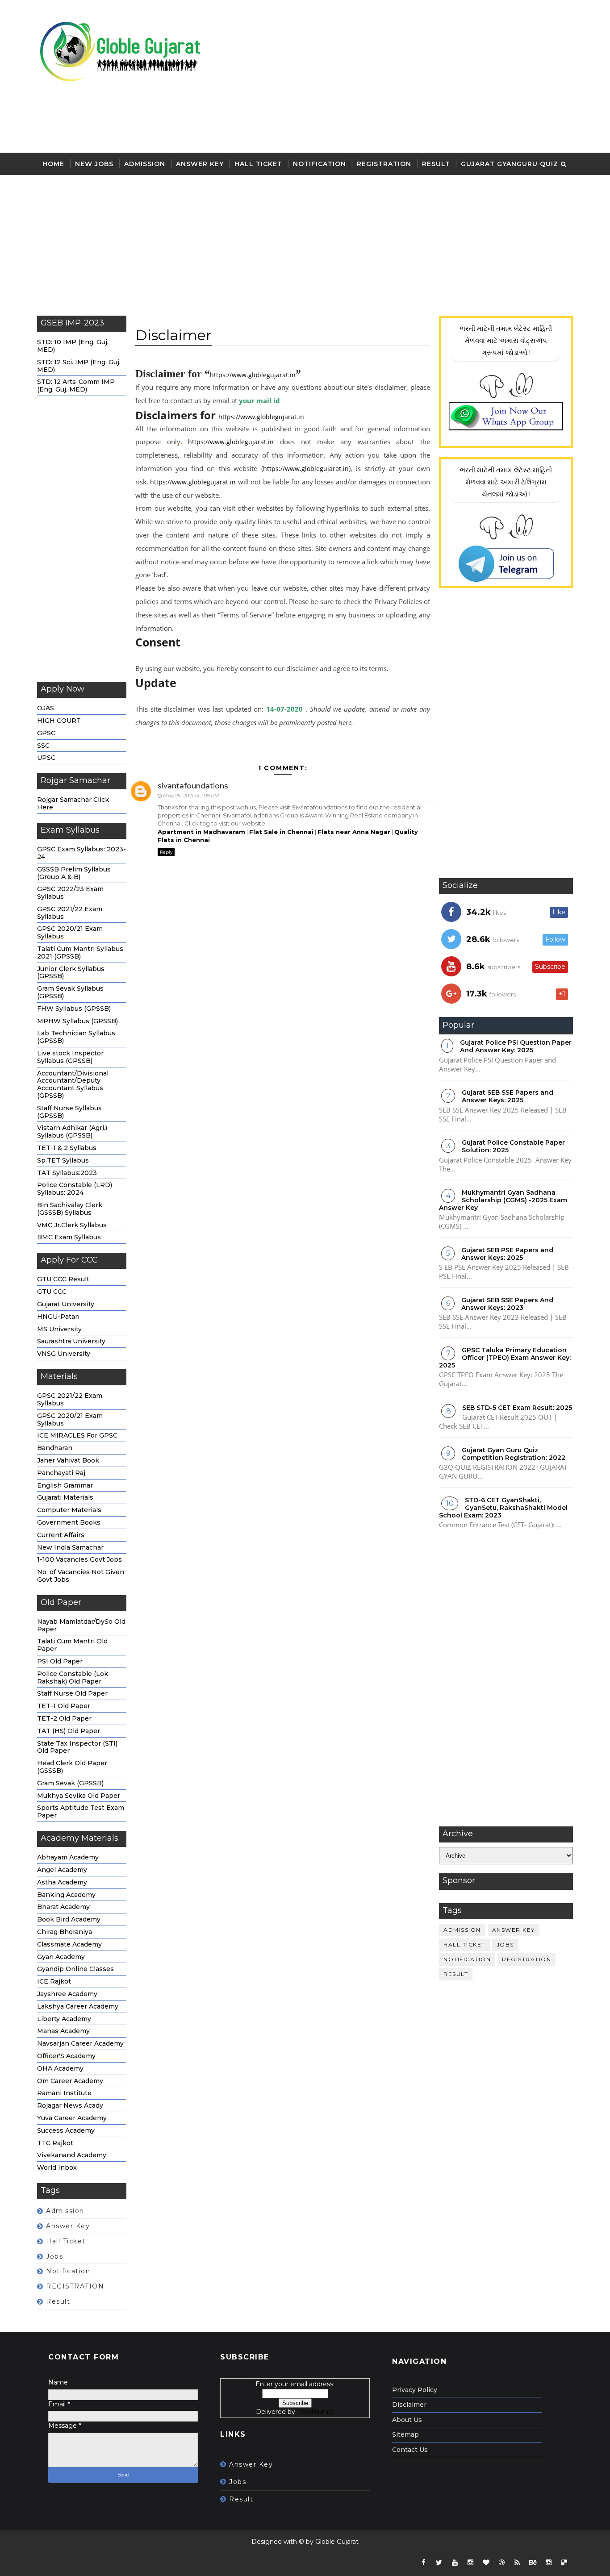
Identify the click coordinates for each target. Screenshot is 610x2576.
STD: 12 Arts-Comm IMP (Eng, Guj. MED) (76, 386)
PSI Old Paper (60, 1661)
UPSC (46, 758)
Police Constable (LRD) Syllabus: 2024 (75, 1189)
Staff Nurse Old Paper (72, 1693)
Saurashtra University (71, 1341)
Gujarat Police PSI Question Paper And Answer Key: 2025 (516, 1046)
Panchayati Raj (61, 1473)
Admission (145, 164)
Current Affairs (61, 1535)
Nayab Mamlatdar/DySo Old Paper (81, 1625)
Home (53, 164)
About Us (407, 2420)
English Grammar (65, 1485)
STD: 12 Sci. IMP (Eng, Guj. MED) (79, 366)
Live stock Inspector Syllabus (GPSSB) (70, 1057)
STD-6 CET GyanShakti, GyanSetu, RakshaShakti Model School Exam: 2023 (503, 1508)
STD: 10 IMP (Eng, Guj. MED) (73, 346)
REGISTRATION (384, 164)
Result (436, 164)
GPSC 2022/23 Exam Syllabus (70, 893)
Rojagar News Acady (70, 2105)
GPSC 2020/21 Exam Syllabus (70, 932)
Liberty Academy (64, 2019)
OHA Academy (60, 2068)
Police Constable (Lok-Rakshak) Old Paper (74, 1678)
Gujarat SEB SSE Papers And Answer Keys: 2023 (507, 1304)
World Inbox (57, 2168)
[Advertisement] (410, 77)
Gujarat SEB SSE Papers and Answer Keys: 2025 (508, 1096)
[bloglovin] (486, 2563)
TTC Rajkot (55, 2143)
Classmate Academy (69, 1944)
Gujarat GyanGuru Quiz (510, 164)
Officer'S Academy (66, 2056)
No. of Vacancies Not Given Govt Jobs (81, 1576)
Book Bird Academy (69, 1919)
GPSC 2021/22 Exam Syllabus (70, 913)
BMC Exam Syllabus (69, 1237)
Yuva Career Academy (72, 2118)
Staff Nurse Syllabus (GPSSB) (69, 1112)
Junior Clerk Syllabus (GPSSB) (71, 973)
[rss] (517, 2563)
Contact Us (410, 2450)
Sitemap (405, 2434)
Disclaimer (409, 2405)
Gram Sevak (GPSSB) (70, 1783)
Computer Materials (69, 1510)
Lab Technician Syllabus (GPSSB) (76, 1037)
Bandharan (55, 1448)
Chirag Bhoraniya (65, 1932)
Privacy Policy (415, 2390)
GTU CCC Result (63, 1279)
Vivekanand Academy (72, 2155)
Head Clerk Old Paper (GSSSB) (72, 1767)
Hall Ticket (258, 164)
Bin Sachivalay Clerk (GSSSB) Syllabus (70, 1209)
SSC (43, 746)
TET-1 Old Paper (64, 1706)
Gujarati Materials (65, 1497)
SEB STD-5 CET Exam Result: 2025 (517, 1408)
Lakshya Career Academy (78, 2006)
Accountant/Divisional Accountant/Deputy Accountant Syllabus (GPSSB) (73, 1084)
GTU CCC (52, 1292)
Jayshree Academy (67, 1994)
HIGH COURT (59, 721)
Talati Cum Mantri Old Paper (72, 1645)
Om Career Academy (70, 2081)
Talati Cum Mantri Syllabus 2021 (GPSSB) (80, 952)
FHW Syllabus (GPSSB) (74, 1009)
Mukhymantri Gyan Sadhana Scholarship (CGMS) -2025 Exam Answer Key (503, 1200)
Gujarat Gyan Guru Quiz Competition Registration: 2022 (514, 1454)
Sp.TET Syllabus (63, 1160)
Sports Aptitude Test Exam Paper (81, 1811)
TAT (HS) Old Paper (69, 1731)
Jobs (54, 2256)
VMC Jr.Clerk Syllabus (72, 1225)
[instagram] (470, 2563)
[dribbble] (501, 2563)
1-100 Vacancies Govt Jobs (79, 1559)
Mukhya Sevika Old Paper (79, 1796)
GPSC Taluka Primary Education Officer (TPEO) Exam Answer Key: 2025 (505, 1358)
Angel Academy (62, 1870)
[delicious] (564, 2563)
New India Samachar (70, 1547)
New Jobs (94, 164)
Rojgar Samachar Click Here (73, 803)
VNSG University (64, 1354)
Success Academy (66, 2130)
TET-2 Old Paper (64, 1718)
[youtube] (455, 2563)
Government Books (69, 1522)
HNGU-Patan (58, 1317)
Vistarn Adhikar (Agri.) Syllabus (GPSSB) (72, 1132)
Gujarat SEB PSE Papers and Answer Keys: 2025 (507, 1254)
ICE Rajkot (54, 1981)
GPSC (46, 733)
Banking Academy (66, 1895)
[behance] (533, 2563)
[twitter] (439, 2563)
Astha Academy (62, 1882)
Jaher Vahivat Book (68, 1460)
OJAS (46, 708)
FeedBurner (316, 2412)
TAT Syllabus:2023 (67, 1173)
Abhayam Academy (68, 1857)
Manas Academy (63, 2031)
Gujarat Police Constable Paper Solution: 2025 (513, 1146)
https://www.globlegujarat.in (253, 375)
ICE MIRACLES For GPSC (77, 1435)
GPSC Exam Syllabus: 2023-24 (81, 853)
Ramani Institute (64, 2093)
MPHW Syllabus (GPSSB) (77, 1021)
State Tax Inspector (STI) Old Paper (77, 1747)
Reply (166, 852)
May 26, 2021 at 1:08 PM (191, 796)
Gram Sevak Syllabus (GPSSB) (70, 992)
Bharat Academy (63, 1907)
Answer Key (200, 164)
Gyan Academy (61, 1957)
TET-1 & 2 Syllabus (67, 1148)
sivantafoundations (193, 786)
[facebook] (423, 2563)
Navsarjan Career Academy (80, 2043)
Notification (320, 164)
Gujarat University (66, 1304)
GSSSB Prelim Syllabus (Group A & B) (74, 873)
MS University (59, 1329)
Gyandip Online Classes (75, 1969)
